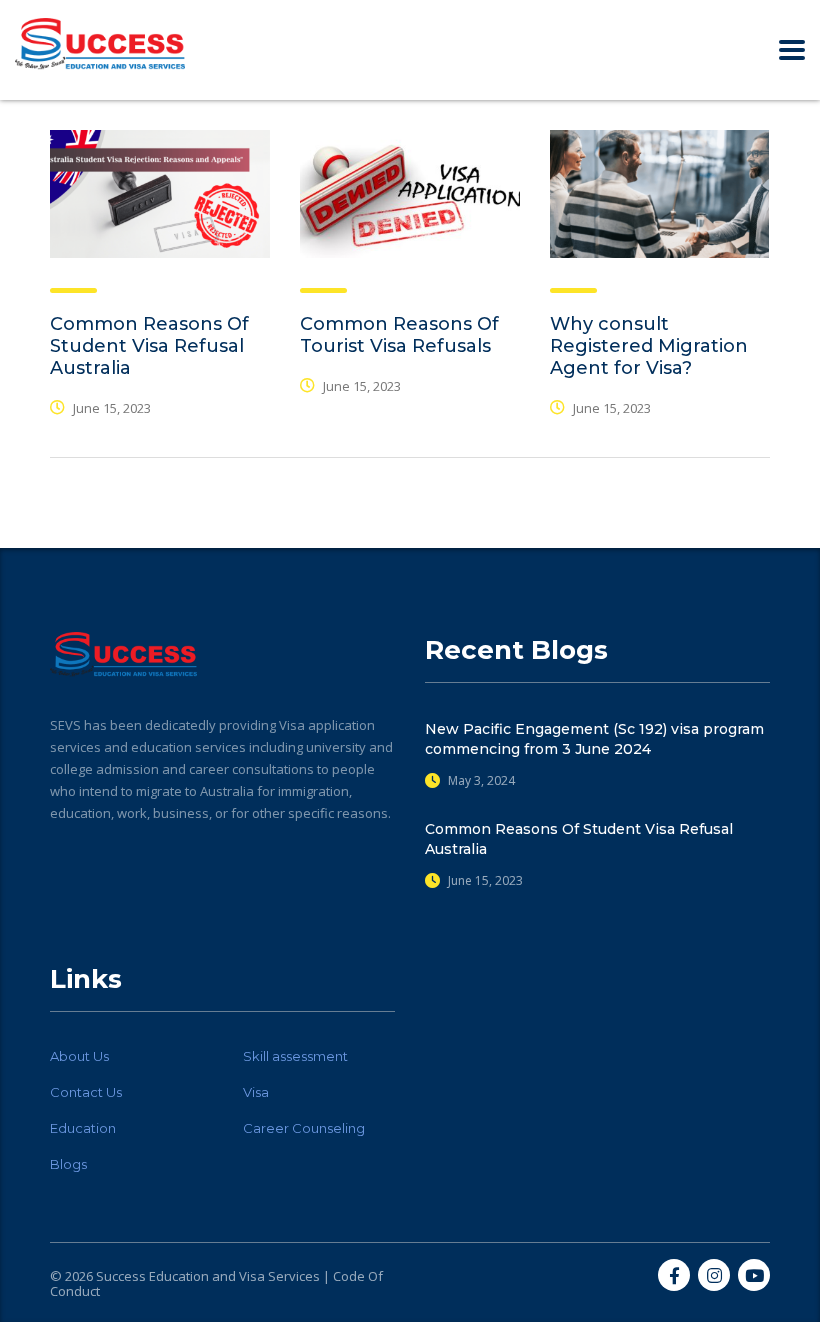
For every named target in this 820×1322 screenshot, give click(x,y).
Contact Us (86, 1092)
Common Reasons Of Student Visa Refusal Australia (149, 346)
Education (83, 1128)
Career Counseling (304, 1128)
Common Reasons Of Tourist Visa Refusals (399, 335)
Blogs (68, 1164)
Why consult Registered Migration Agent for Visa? (649, 346)
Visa (256, 1092)
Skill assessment (295, 1056)
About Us (79, 1056)
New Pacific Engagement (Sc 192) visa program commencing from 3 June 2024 (594, 739)
